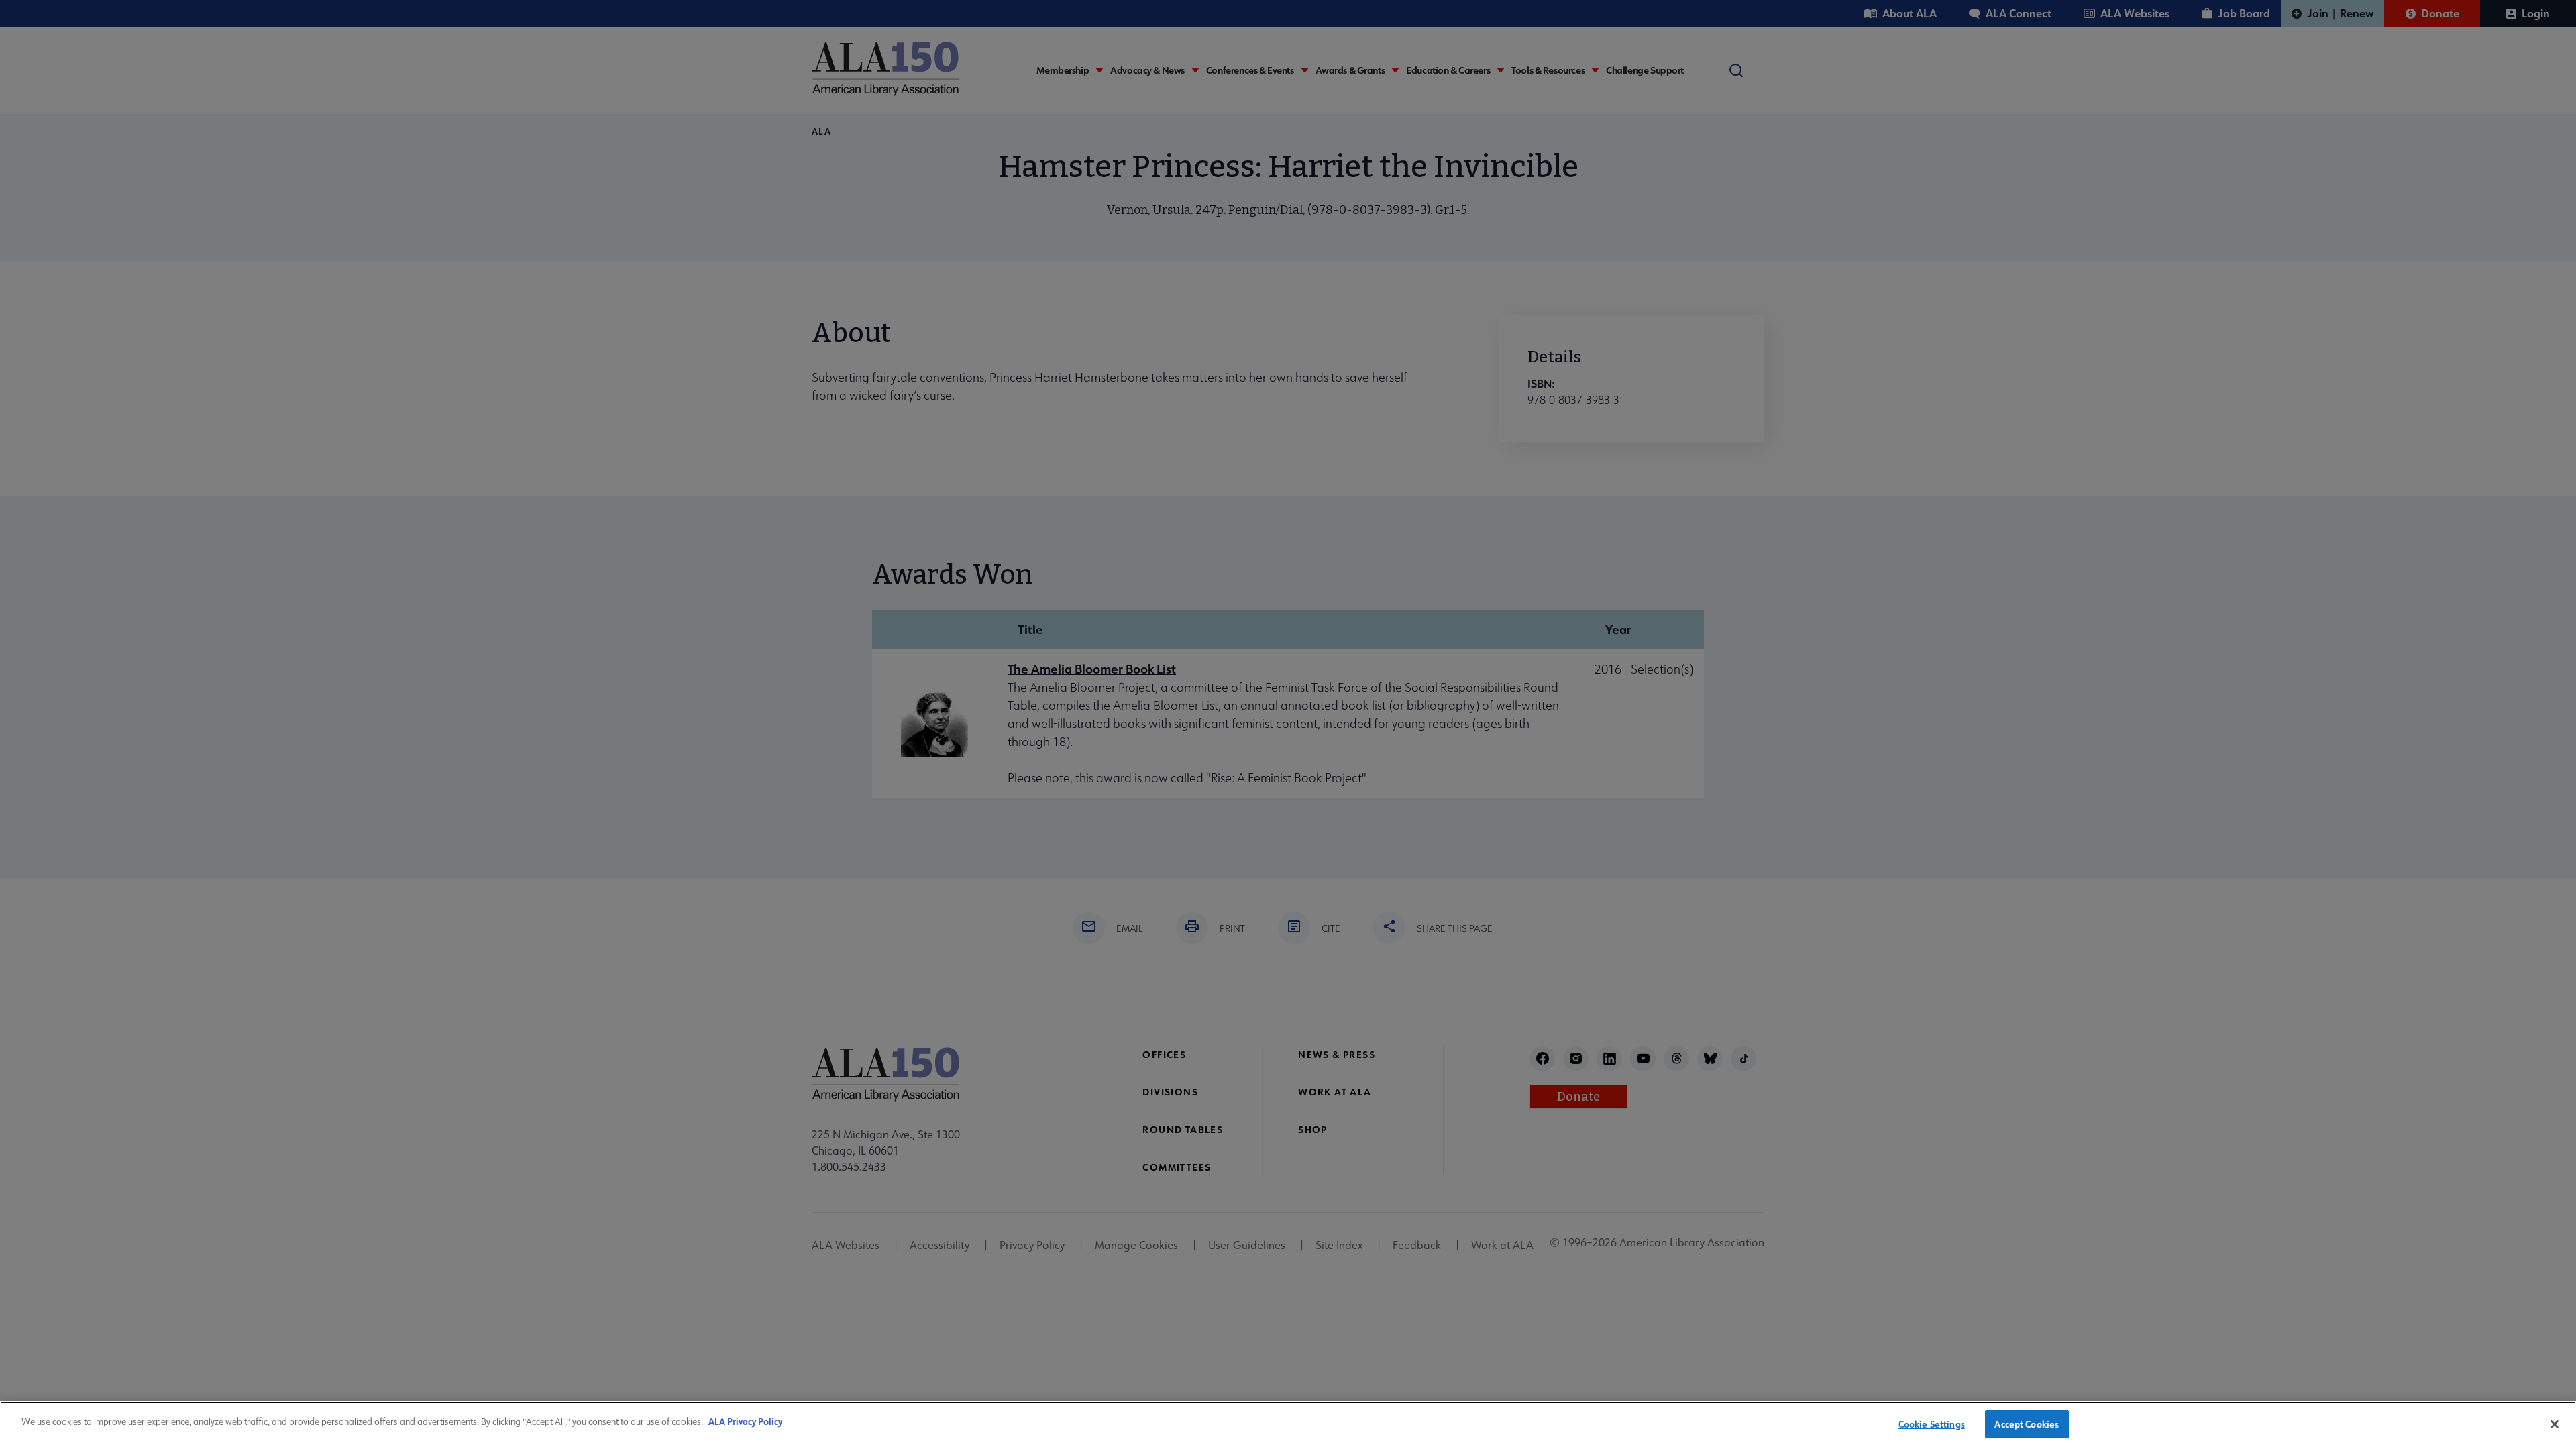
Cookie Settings (1932, 1424)
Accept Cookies (2027, 1424)
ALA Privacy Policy (745, 1421)
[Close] (2555, 1424)
